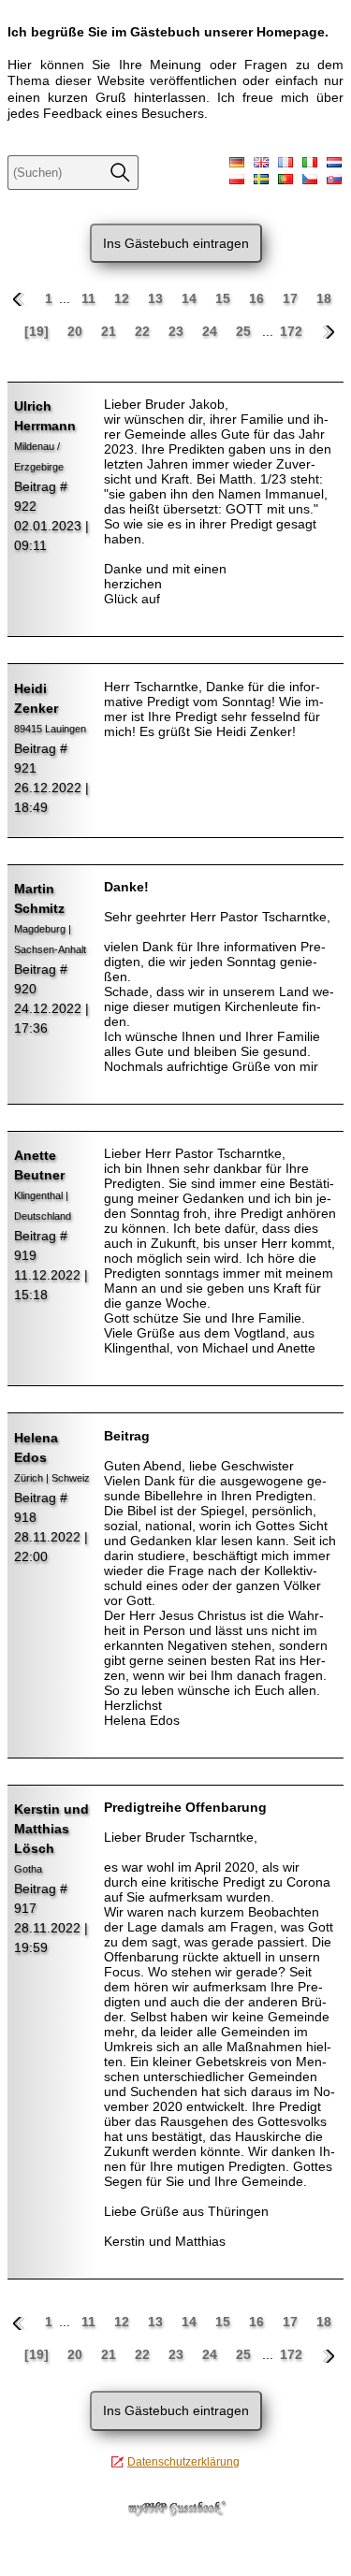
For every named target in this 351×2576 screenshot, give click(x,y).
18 (324, 298)
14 (191, 298)
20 (77, 331)
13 (157, 298)
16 (258, 298)
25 (245, 331)
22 (144, 331)
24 (212, 331)
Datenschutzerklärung (183, 2462)
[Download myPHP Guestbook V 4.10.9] (176, 2512)
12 (124, 298)
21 (110, 331)
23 (178, 331)
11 (90, 298)
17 (292, 298)
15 (225, 298)
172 (291, 331)
